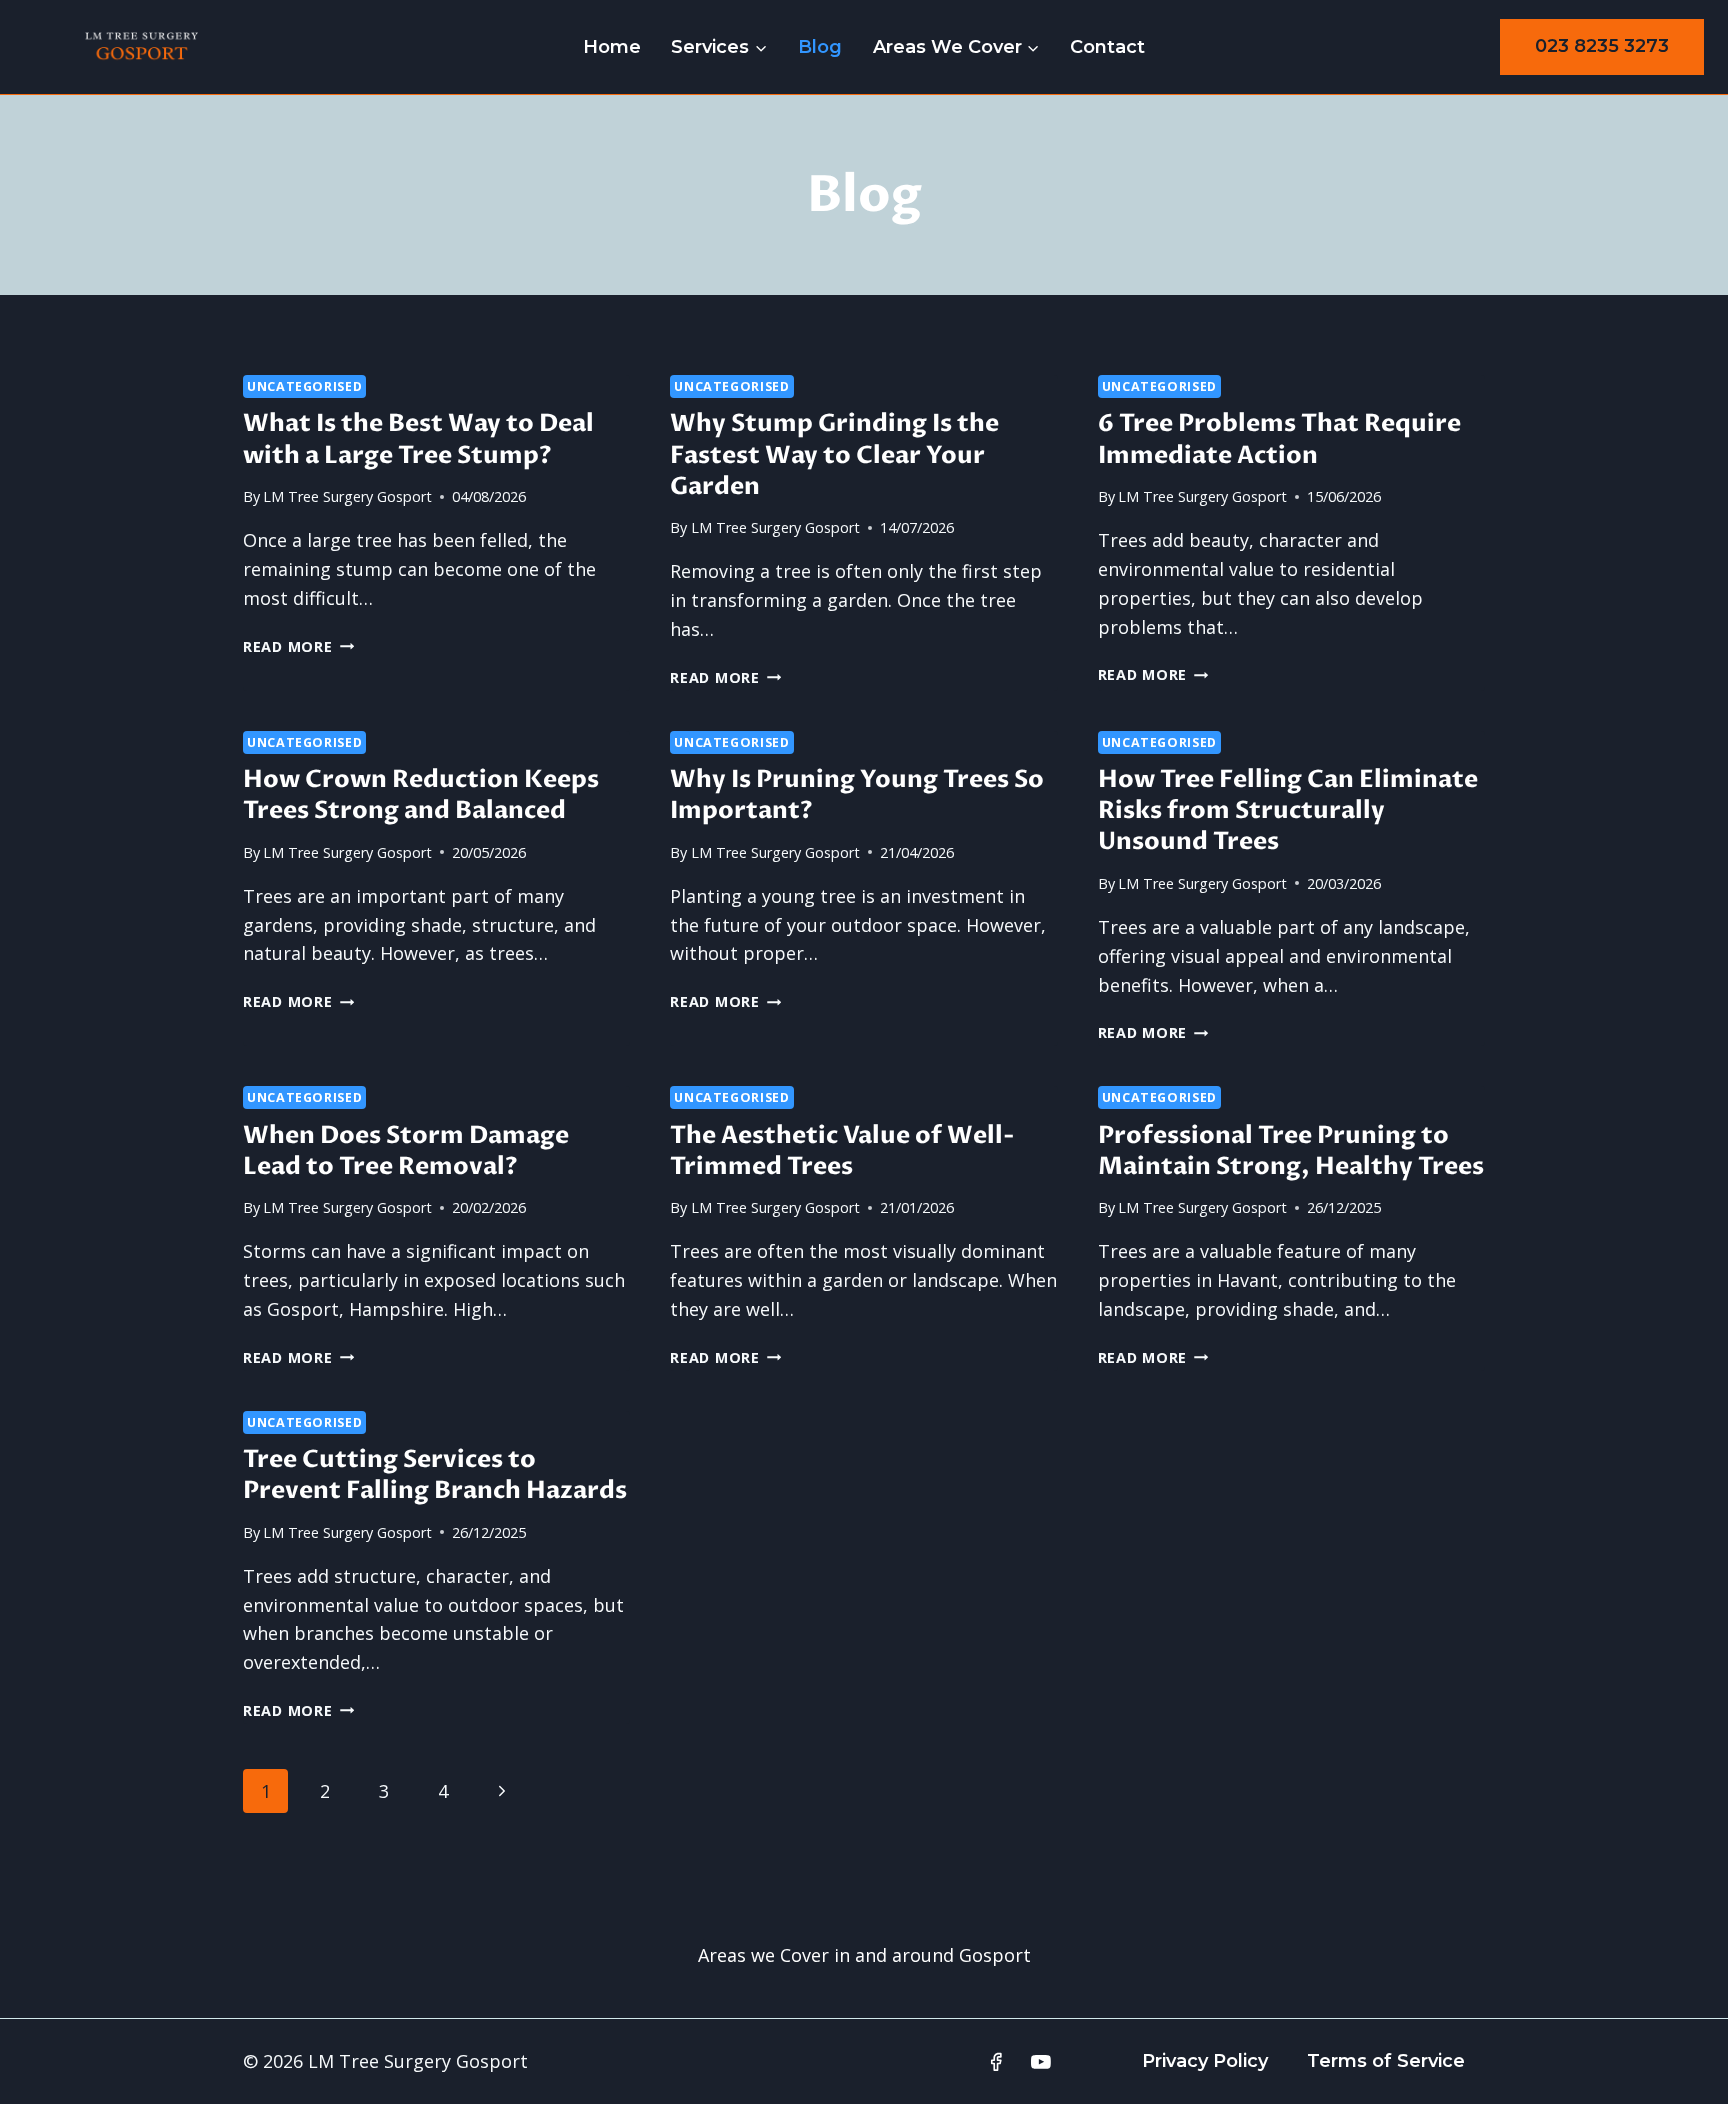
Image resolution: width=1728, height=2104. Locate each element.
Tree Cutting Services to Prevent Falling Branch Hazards (435, 1475)
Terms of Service (1386, 2061)
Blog (820, 47)
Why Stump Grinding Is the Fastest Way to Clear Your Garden (834, 454)
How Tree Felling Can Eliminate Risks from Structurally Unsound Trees (1288, 810)
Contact (1107, 47)
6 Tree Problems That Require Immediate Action (1279, 439)
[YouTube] (1041, 2062)
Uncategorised (304, 386)
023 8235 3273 (1602, 46)
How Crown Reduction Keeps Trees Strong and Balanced (421, 795)
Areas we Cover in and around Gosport (864, 1955)
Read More (298, 646)
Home (612, 47)
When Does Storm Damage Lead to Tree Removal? (406, 1151)
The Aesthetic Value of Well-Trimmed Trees (842, 1151)
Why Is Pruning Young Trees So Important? (857, 795)
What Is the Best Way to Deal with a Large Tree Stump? (418, 439)
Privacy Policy (1205, 2061)
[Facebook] (996, 2062)
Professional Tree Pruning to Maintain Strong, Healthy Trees (1291, 1151)
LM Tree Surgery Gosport (347, 496)
